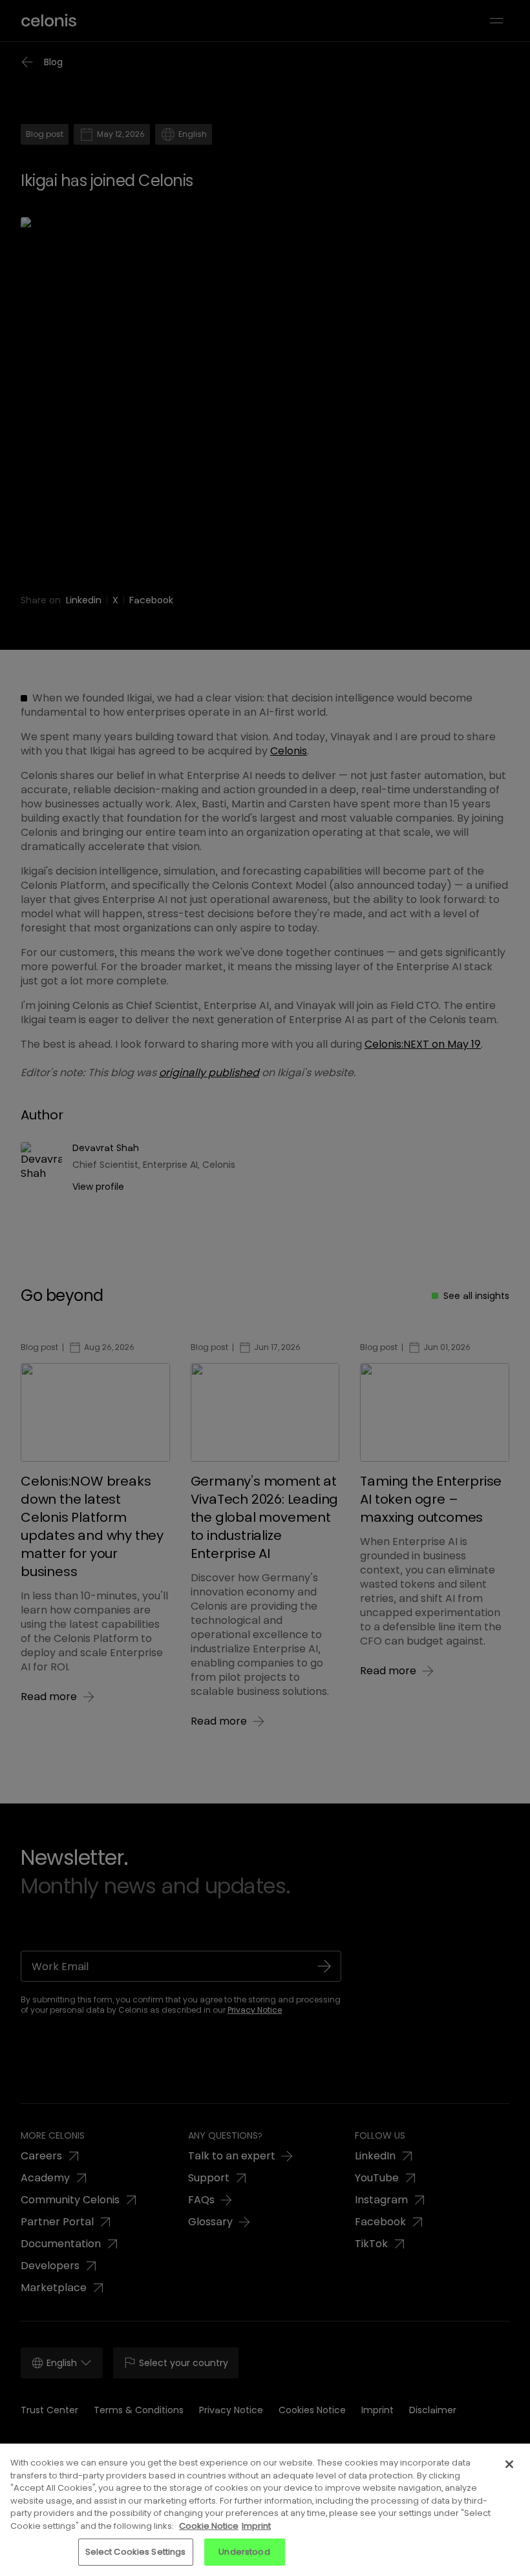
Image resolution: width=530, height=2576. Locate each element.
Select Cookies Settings (136, 2552)
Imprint (256, 2526)
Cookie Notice (209, 2526)
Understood (244, 2552)
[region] (265, 2510)
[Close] (509, 2464)
